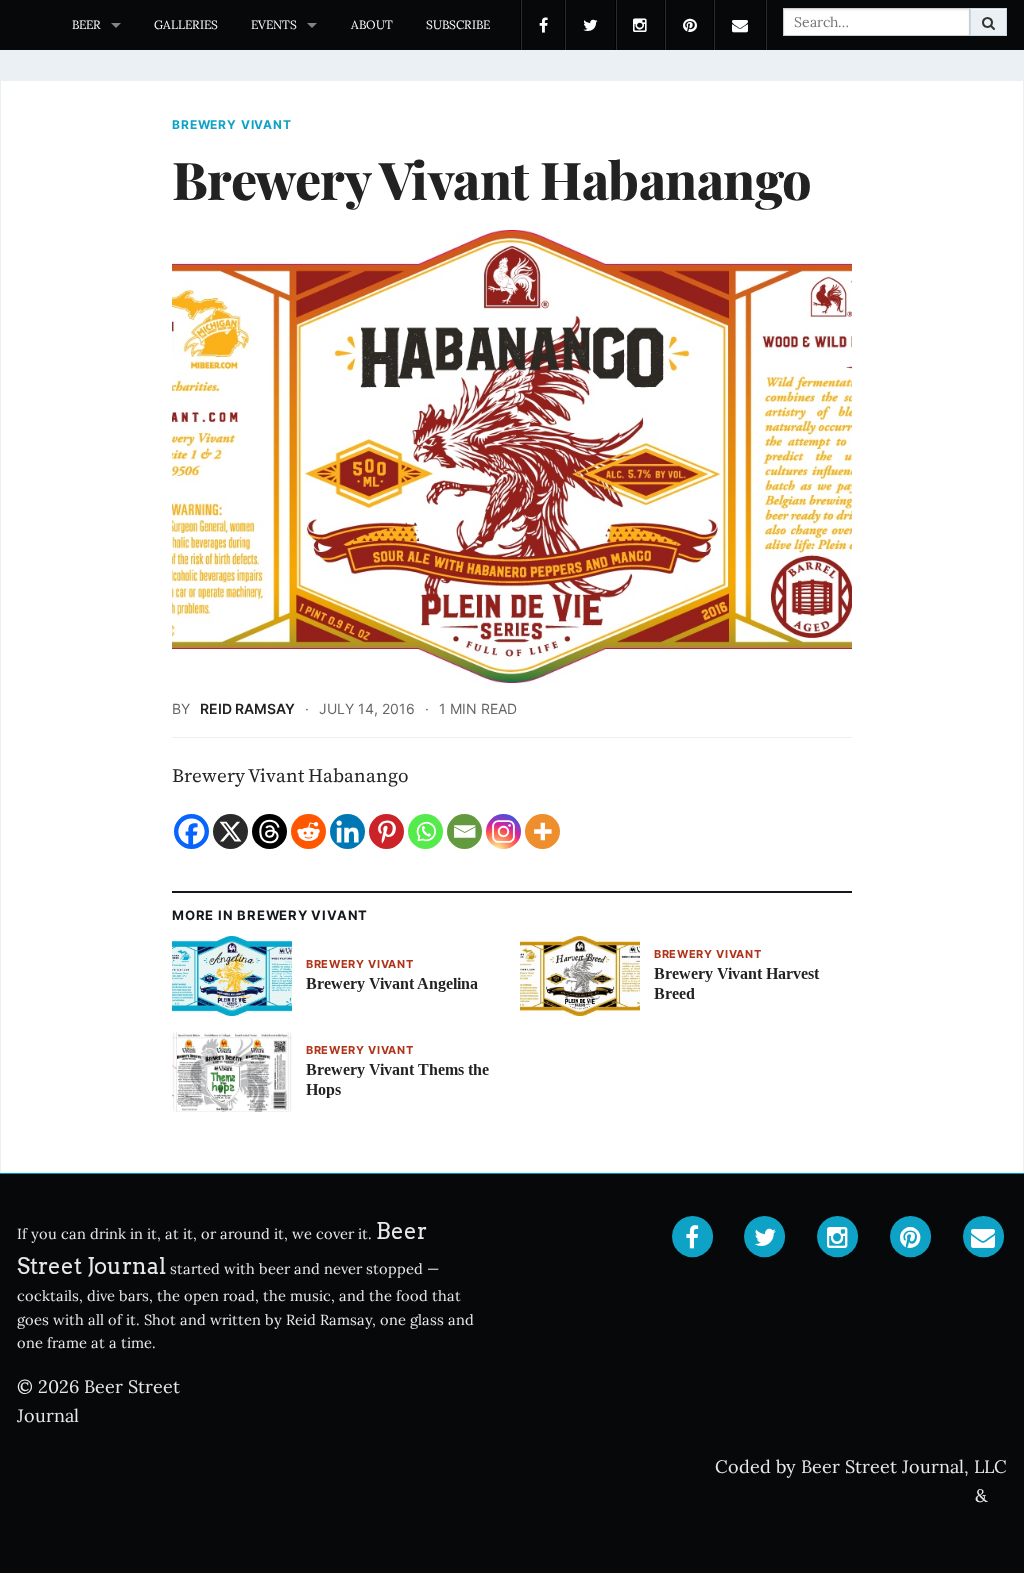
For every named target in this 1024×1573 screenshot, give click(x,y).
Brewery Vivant (232, 125)
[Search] (988, 22)
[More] (542, 831)
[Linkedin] (347, 831)
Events (274, 24)
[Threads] (269, 831)
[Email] (464, 831)
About (372, 24)
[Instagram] (503, 831)
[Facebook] (191, 831)
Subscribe (458, 24)
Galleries (186, 24)
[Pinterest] (386, 831)
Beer (86, 24)
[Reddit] (308, 831)
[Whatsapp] (425, 831)
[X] (230, 831)
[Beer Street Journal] (27, 25)
